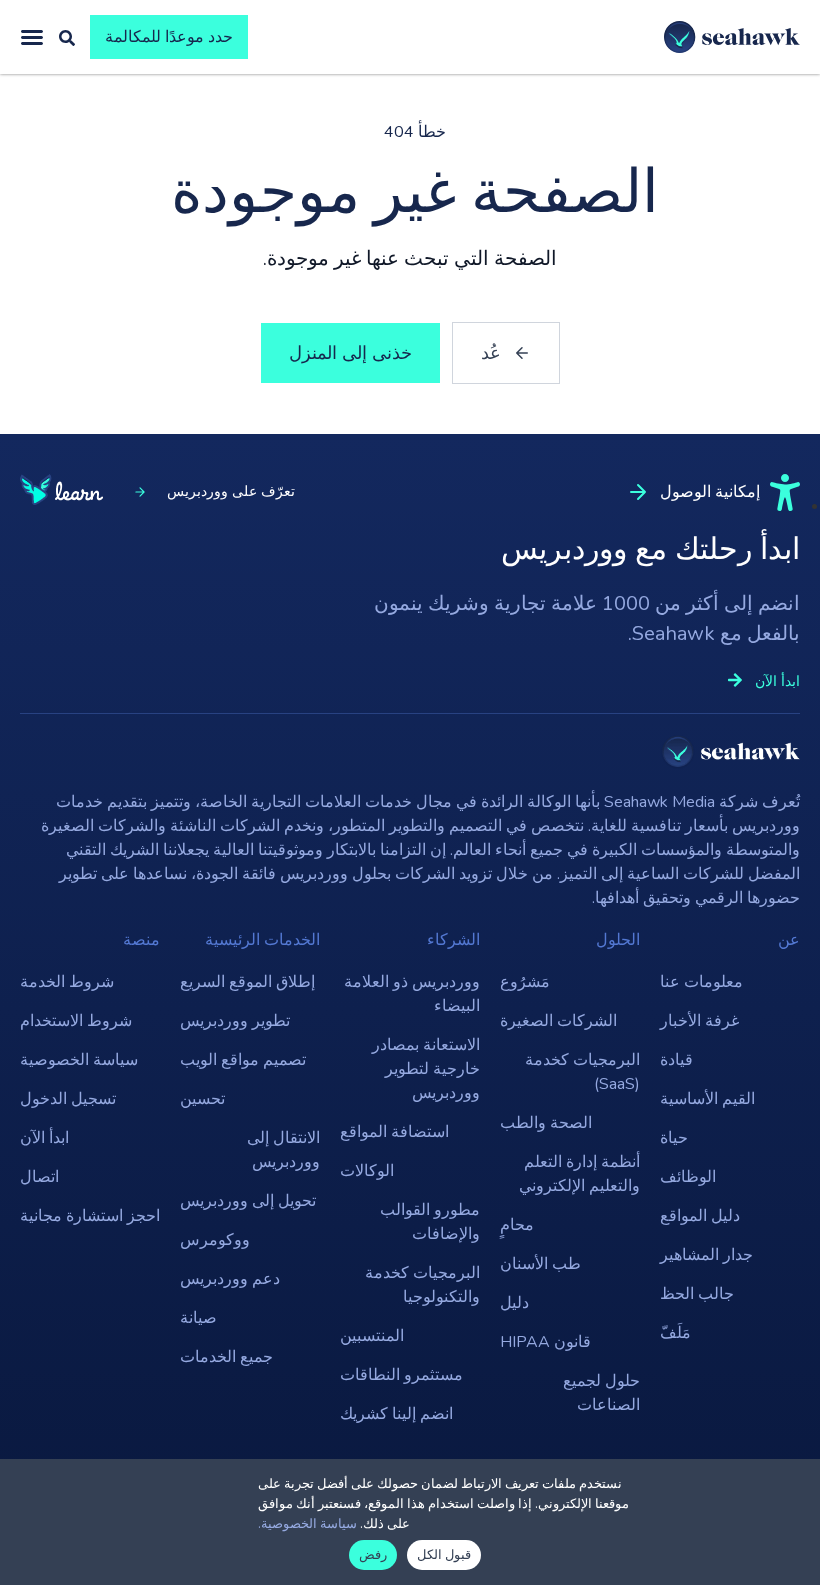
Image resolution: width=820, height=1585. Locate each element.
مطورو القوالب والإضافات (430, 1222)
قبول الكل (444, 1555)
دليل (514, 1303)
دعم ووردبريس (230, 1279)
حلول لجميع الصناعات (601, 1393)
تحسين (202, 1099)
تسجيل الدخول (68, 1099)
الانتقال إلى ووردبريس (283, 1150)
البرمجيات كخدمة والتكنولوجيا (422, 1285)
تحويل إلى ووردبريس (248, 1201)
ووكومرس (215, 1240)
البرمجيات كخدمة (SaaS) (582, 1072)
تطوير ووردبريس (235, 1021)
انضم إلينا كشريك (396, 1414)
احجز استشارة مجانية (90, 1216)
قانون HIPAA (545, 1342)
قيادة (676, 1060)
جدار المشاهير (706, 1255)
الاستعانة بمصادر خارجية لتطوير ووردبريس (426, 1069)
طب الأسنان (540, 1264)
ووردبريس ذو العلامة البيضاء (412, 994)
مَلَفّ (675, 1333)
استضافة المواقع (394, 1132)
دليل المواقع (700, 1216)
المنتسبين (372, 1336)
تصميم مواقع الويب (243, 1060)
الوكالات (367, 1171)
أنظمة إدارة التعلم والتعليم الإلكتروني (579, 1174)
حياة (674, 1138)
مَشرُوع (525, 982)
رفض (373, 1555)
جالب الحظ (697, 1294)
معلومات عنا (701, 982)
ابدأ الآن (44, 1138)
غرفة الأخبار (699, 1021)
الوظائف (688, 1177)
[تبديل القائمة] (32, 37)
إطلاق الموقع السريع (247, 982)
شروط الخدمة (67, 982)
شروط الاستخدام (76, 1021)
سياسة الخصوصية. (307, 1524)
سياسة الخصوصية (79, 1060)
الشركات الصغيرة (558, 1021)
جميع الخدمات (226, 1357)
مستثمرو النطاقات (401, 1375)
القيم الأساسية (707, 1099)
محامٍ (517, 1225)
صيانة (198, 1318)
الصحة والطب (546, 1123)
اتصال (39, 1177)
